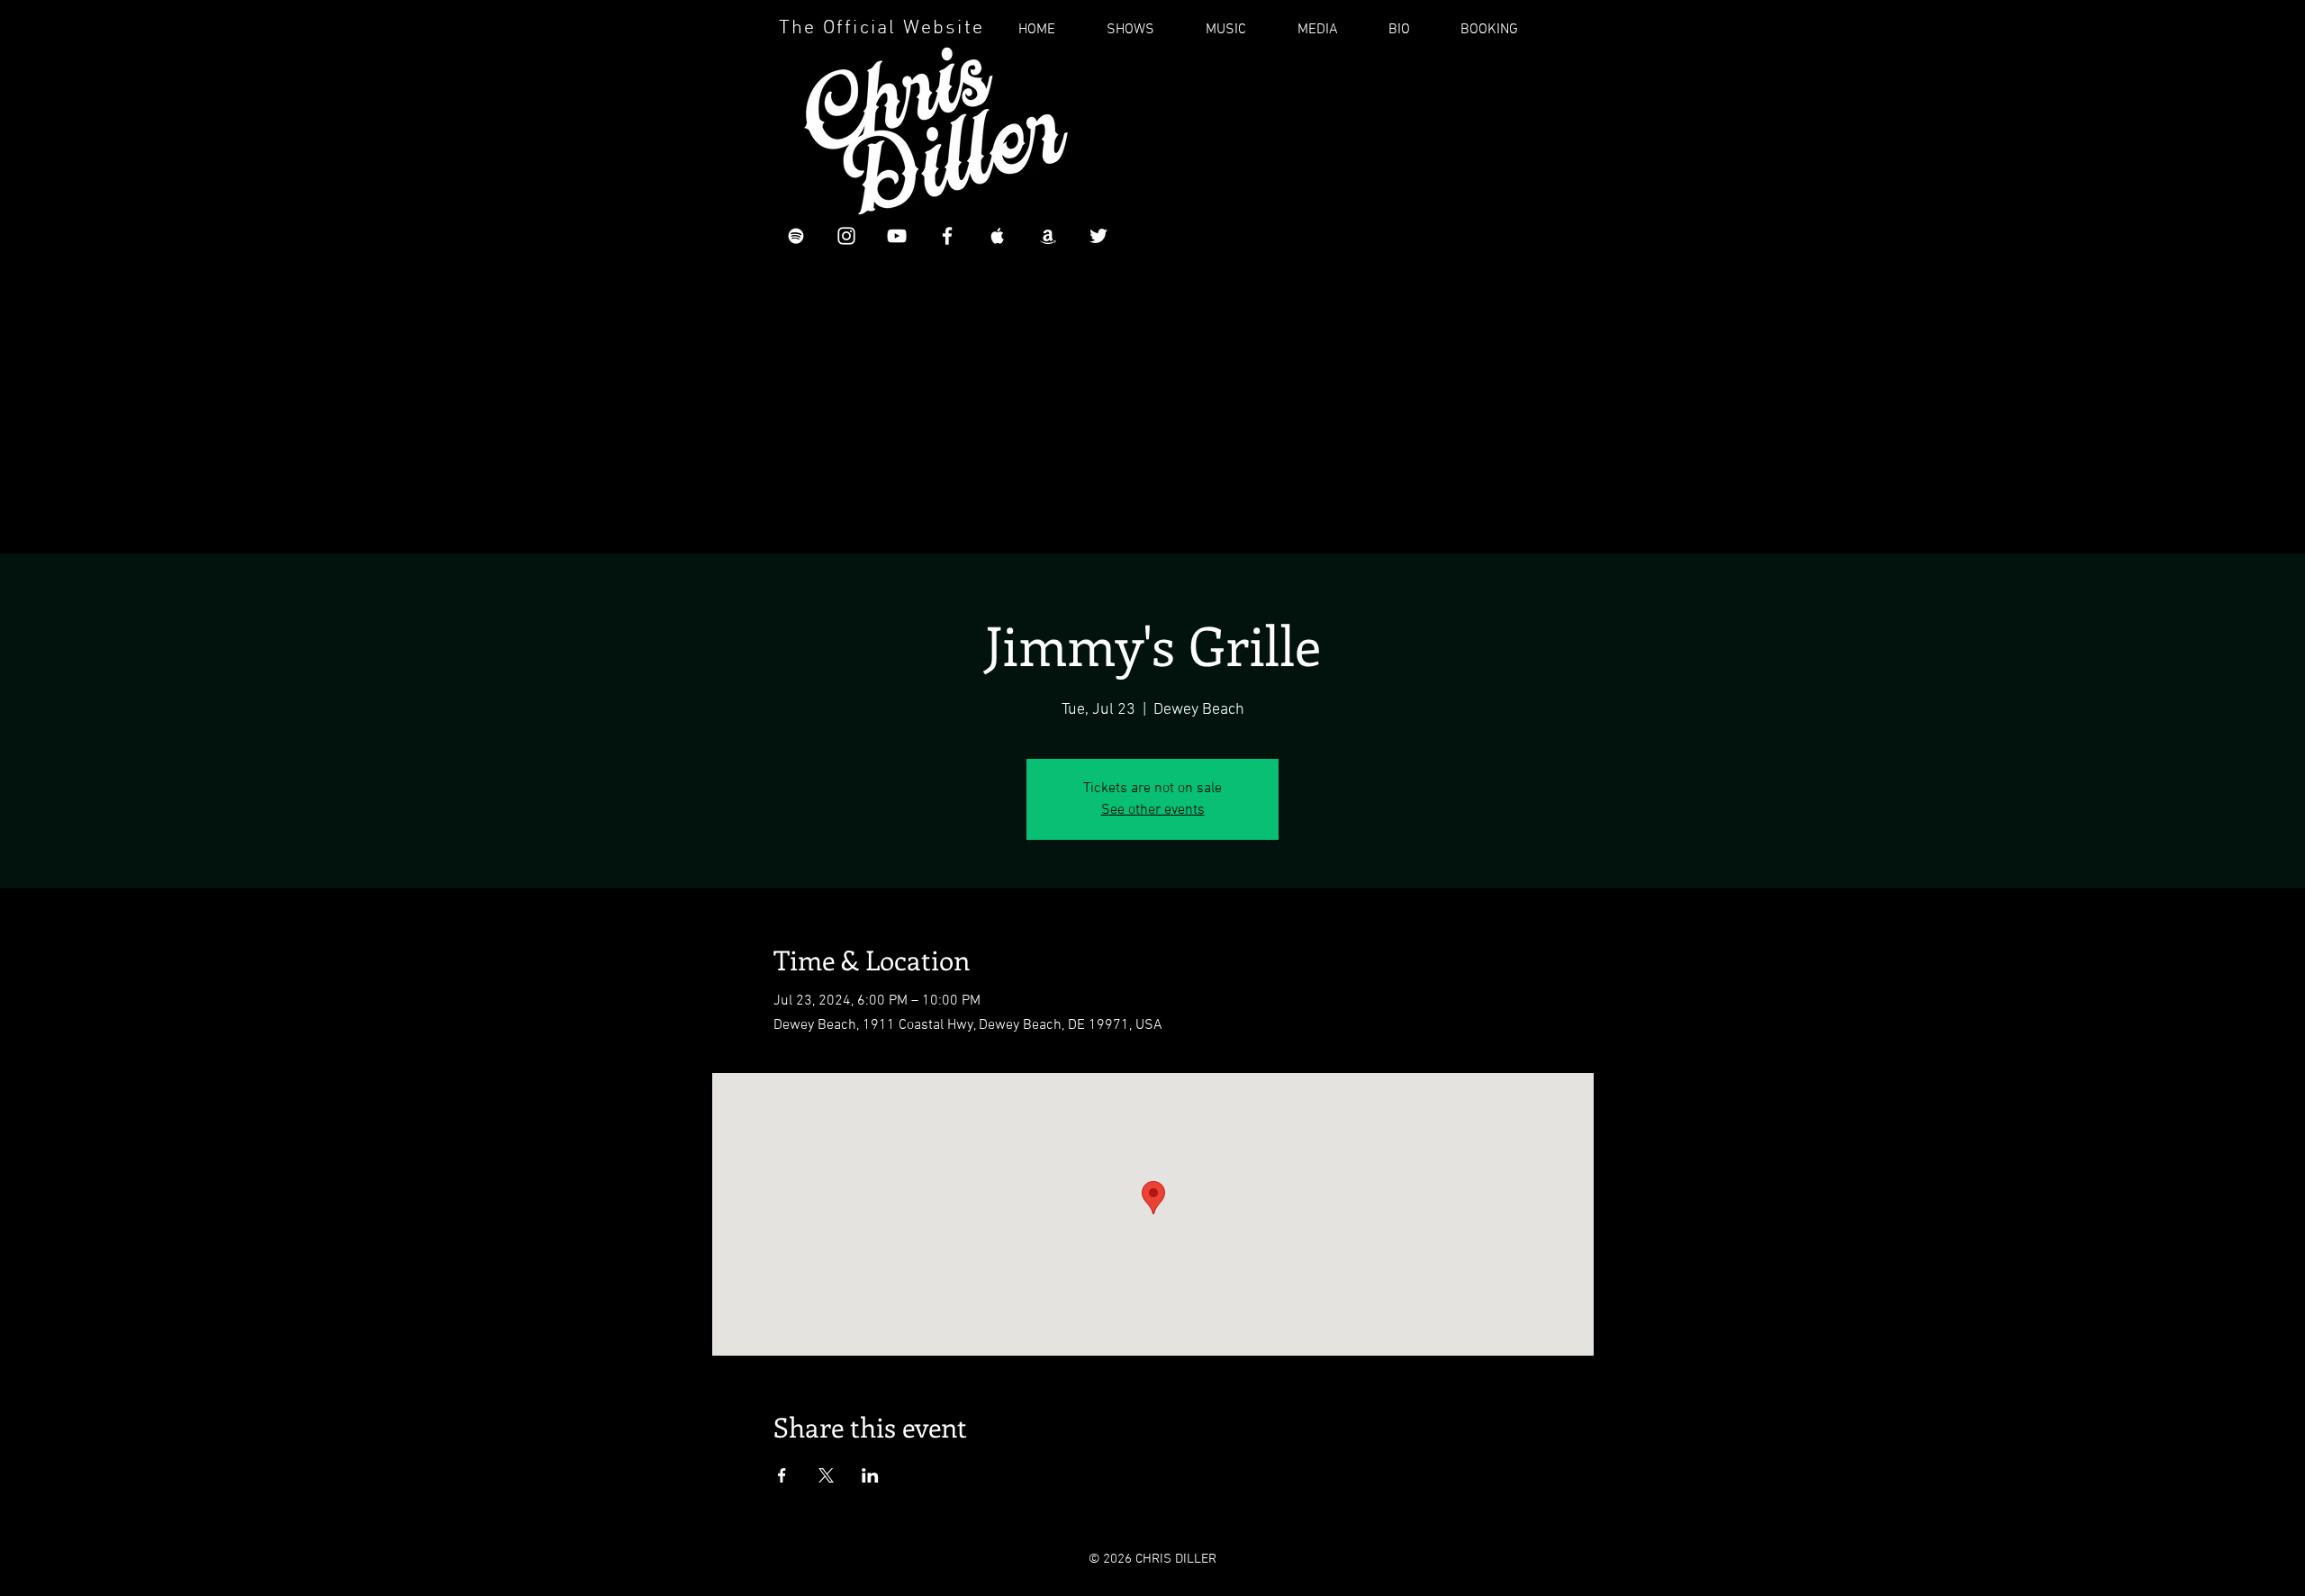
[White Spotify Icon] (796, 236)
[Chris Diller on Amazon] (1048, 236)
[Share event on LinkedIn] (870, 1475)
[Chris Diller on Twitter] (1098, 236)
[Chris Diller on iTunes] (998, 236)
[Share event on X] (826, 1475)
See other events (1153, 810)
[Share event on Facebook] (782, 1475)
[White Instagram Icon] (846, 236)
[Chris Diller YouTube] (897, 236)
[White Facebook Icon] (947, 236)
